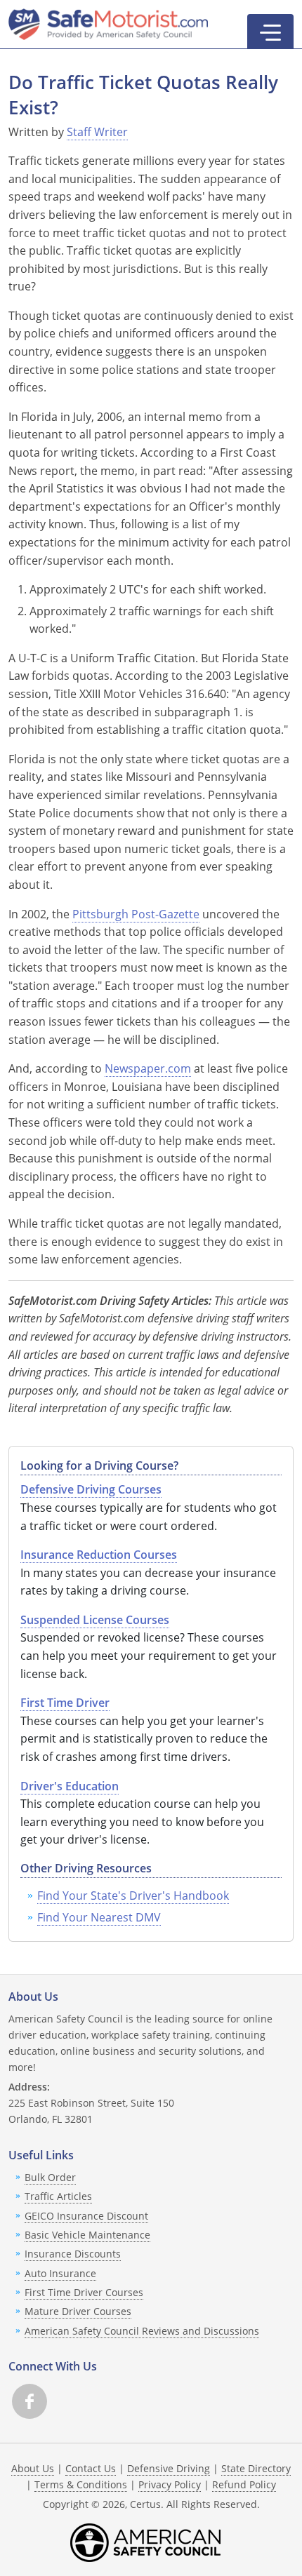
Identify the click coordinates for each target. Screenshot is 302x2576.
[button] (270, 32)
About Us (33, 2468)
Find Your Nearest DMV (99, 1917)
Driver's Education (70, 1786)
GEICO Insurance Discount (86, 2216)
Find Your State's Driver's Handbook (133, 1896)
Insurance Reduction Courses (99, 1555)
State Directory (256, 2468)
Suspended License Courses (95, 1620)
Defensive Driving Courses (91, 1489)
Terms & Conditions (81, 2484)
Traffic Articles (58, 2196)
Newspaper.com (148, 1068)
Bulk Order (50, 2177)
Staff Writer (97, 132)
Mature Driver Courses (78, 2311)
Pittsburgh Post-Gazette (136, 914)
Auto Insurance (60, 2273)
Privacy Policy (170, 2484)
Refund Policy (244, 2484)
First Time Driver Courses (84, 2292)
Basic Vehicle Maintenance (87, 2235)
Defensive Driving (169, 2468)
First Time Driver (65, 1703)
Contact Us (91, 2468)
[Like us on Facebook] (29, 2401)
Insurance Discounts (73, 2254)
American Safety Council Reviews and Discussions (142, 2331)
